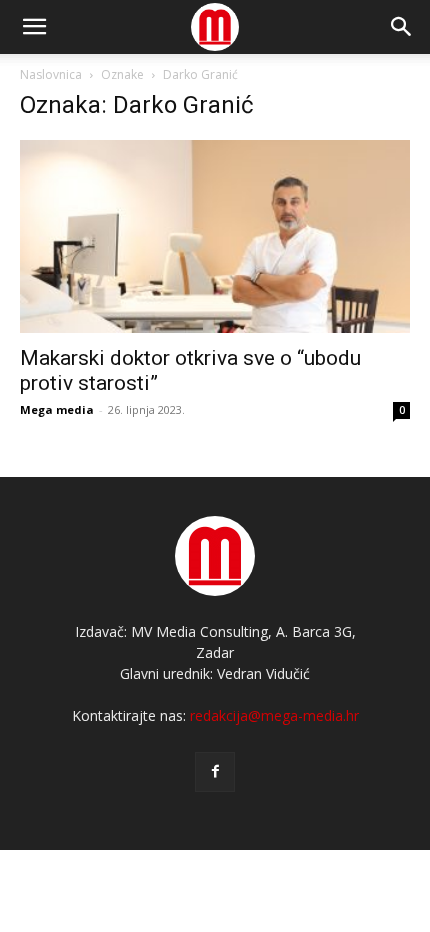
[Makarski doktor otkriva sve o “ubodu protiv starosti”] (215, 236)
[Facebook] (215, 772)
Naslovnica (51, 74)
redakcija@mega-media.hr (274, 715)
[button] (402, 27)
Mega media (57, 409)
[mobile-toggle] (34, 27)
